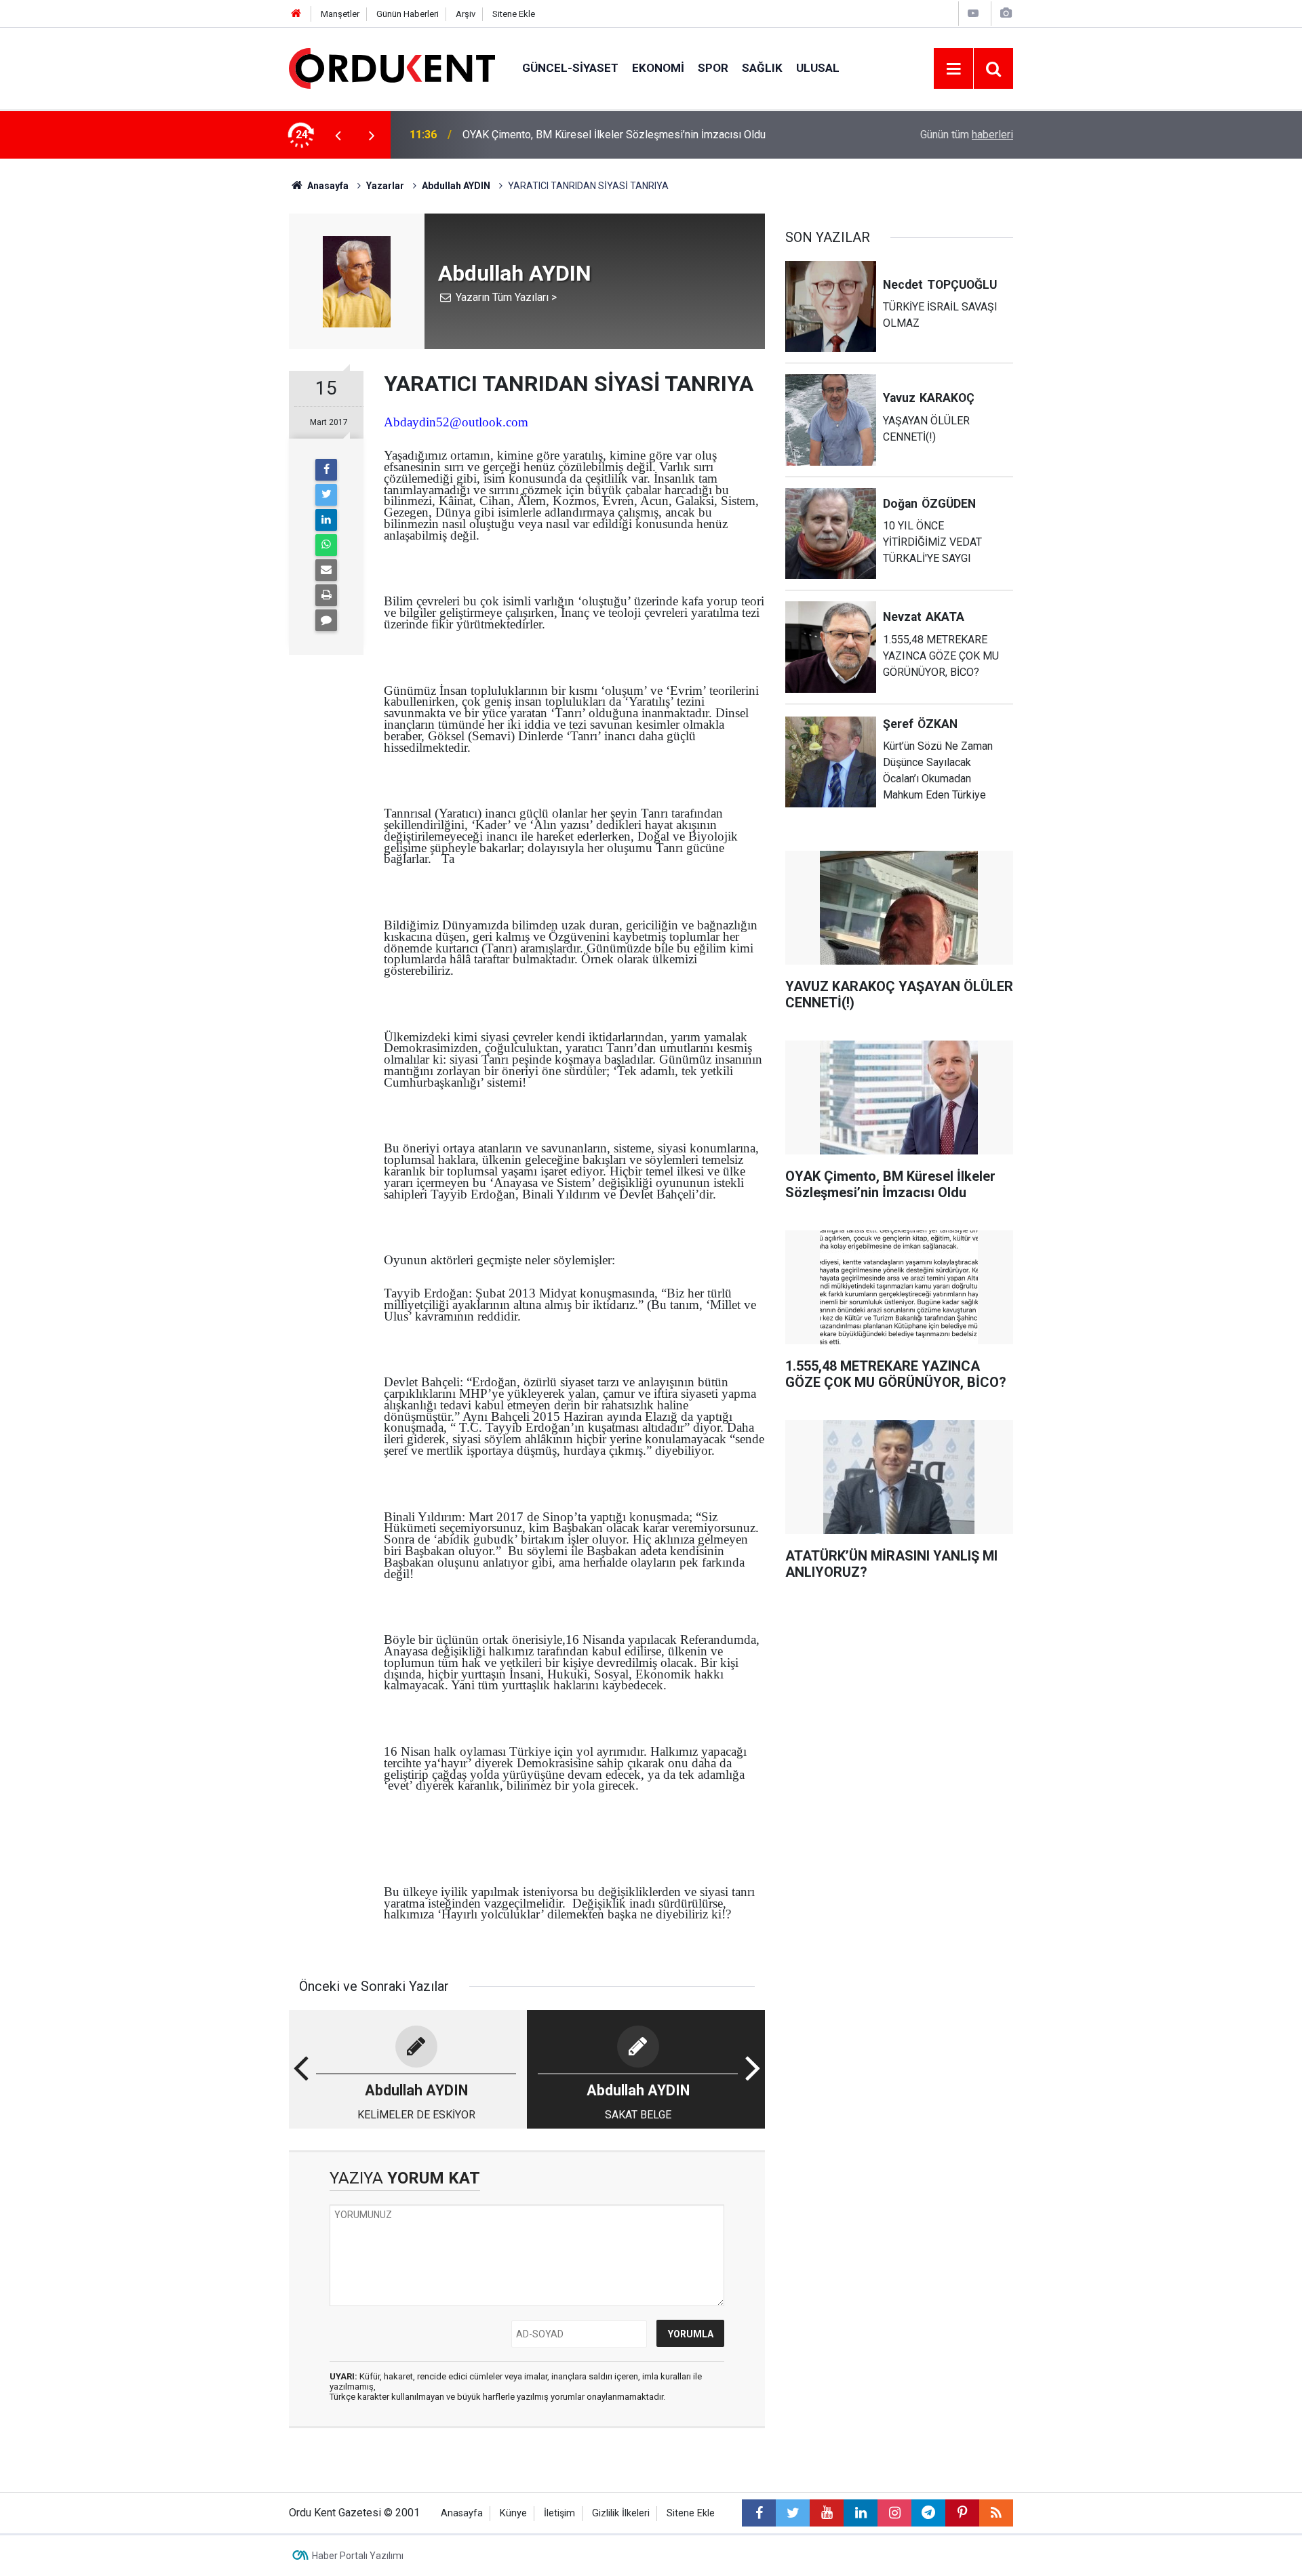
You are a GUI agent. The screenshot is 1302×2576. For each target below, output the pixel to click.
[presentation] (338, 135)
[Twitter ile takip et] (793, 2513)
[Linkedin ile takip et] (861, 2513)
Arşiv (466, 14)
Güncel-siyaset (570, 68)
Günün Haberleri (408, 14)
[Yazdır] (326, 595)
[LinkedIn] (326, 520)
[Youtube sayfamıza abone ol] (827, 2513)
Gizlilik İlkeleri (621, 2513)
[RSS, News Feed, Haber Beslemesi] (996, 2513)
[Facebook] (326, 470)
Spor (713, 68)
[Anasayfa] (296, 14)
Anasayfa (462, 2513)
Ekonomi (658, 68)
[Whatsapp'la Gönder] (326, 545)
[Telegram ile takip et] (928, 2513)
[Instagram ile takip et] (894, 2513)
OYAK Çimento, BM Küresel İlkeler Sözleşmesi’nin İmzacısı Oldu (614, 135)
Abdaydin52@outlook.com (456, 422)
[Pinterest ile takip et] (962, 2513)
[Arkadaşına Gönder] (326, 570)
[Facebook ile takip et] (759, 2513)
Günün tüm (967, 135)
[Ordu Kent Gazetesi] (392, 67)
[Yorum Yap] (326, 620)
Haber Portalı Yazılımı (358, 2556)
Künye (513, 2513)
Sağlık (762, 68)
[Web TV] (973, 13)
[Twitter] (326, 495)
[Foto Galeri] (1006, 13)
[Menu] (953, 69)
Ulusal (818, 68)
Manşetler (340, 14)
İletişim (559, 2513)
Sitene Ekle (514, 14)
